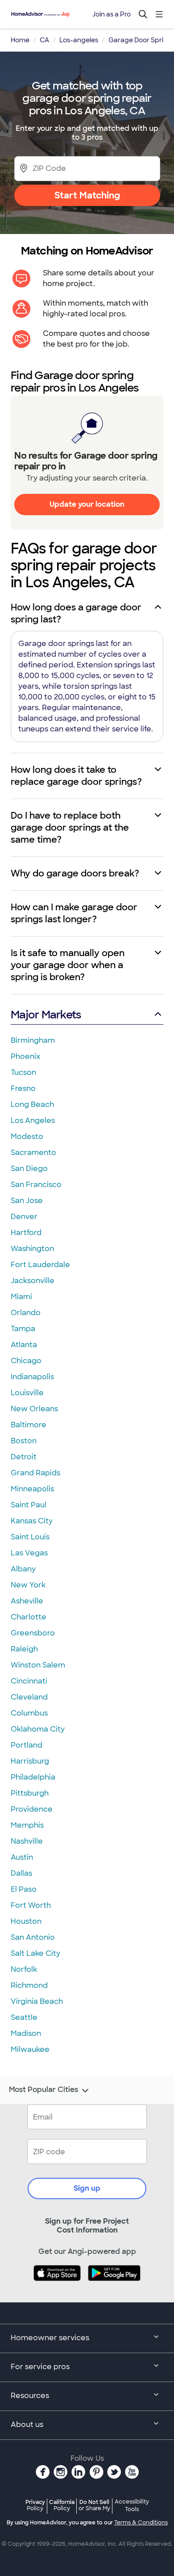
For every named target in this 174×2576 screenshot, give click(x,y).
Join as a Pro (112, 14)
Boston (24, 1441)
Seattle (24, 2017)
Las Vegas (29, 1553)
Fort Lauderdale (40, 1265)
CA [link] (44, 40)
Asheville (27, 1601)
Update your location (87, 504)
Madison (26, 2033)
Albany (23, 1569)
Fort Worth (31, 1905)
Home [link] (20, 40)
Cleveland (29, 1697)
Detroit (24, 1457)
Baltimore (29, 1425)
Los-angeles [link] (79, 40)
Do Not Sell (94, 2505)
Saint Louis (30, 1537)
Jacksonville (33, 1281)
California (62, 2505)
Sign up (87, 2188)
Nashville (27, 1841)
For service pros (40, 2367)
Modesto (27, 1137)
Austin (22, 1857)
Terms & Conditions (141, 2523)
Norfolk (24, 1969)
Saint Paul (29, 1505)
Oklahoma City (38, 1729)
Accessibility (132, 2506)
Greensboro (33, 1633)
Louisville (27, 1393)
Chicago (26, 1361)
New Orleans (34, 1409)
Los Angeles (33, 1120)
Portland (27, 1745)
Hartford (26, 1233)
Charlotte (29, 1617)
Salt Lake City (35, 1953)
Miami (21, 1297)
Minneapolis (32, 1489)
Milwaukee (30, 2049)
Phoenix (25, 1056)
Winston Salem (38, 1665)
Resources (30, 2396)
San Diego (29, 1169)
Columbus (29, 1713)
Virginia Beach (37, 2001)
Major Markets (46, 1015)
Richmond (29, 1985)
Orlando (26, 1313)
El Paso (24, 1889)
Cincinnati (29, 1681)
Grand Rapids (35, 1473)
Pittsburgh (30, 1793)
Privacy (35, 2505)
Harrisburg (30, 1761)
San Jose (27, 1201)
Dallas (21, 1873)
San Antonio (33, 1937)
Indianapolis (32, 1377)
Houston (26, 1921)
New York (28, 1585)
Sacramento (33, 1153)
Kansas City (32, 1521)
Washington (32, 1249)
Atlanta (24, 1345)
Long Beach (32, 1104)
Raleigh (24, 1649)
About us (27, 2425)
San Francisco (36, 1185)
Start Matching (87, 195)
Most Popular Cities (43, 2090)
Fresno (23, 1088)
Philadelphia (33, 1777)
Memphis (27, 1825)
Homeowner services (50, 2338)
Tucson (23, 1072)
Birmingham (33, 1040)
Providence (32, 1809)
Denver (24, 1217)
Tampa (23, 1329)
